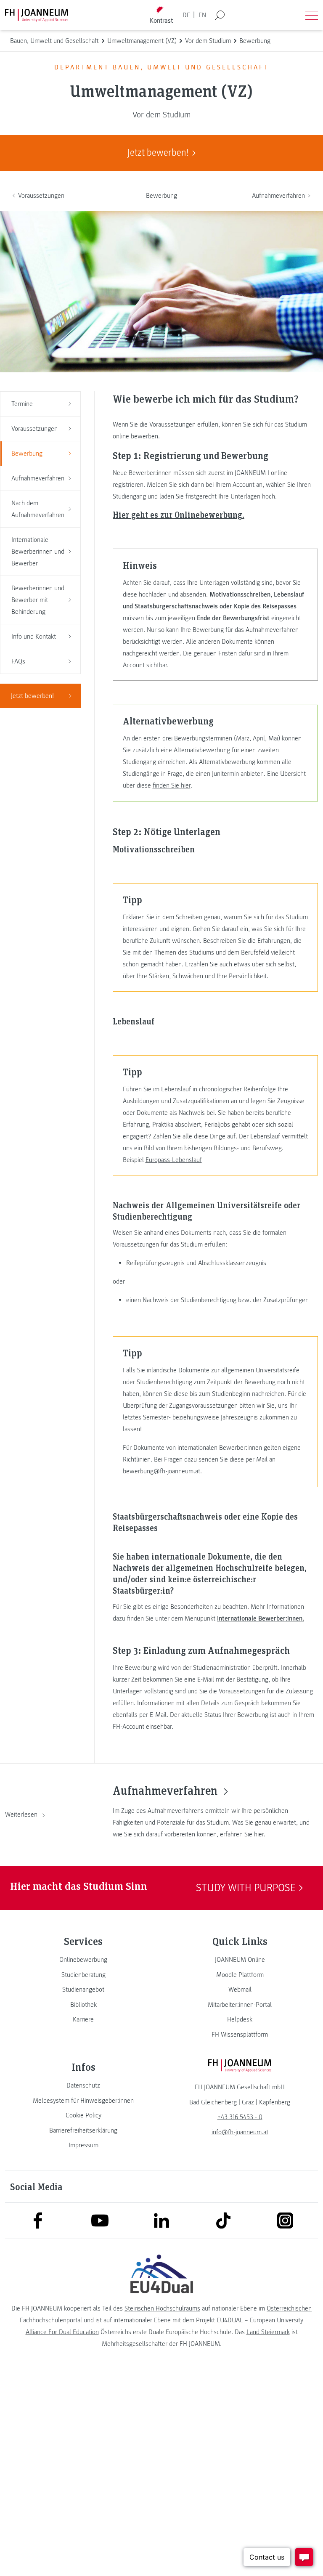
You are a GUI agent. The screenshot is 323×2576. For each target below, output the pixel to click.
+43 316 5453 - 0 (240, 2117)
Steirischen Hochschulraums (162, 2308)
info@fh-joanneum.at (240, 2132)
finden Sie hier (172, 785)
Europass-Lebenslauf (174, 1160)
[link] (83, 1960)
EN (202, 15)
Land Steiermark (268, 2332)
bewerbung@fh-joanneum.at (161, 1471)
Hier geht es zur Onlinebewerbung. (179, 515)
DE (186, 15)
